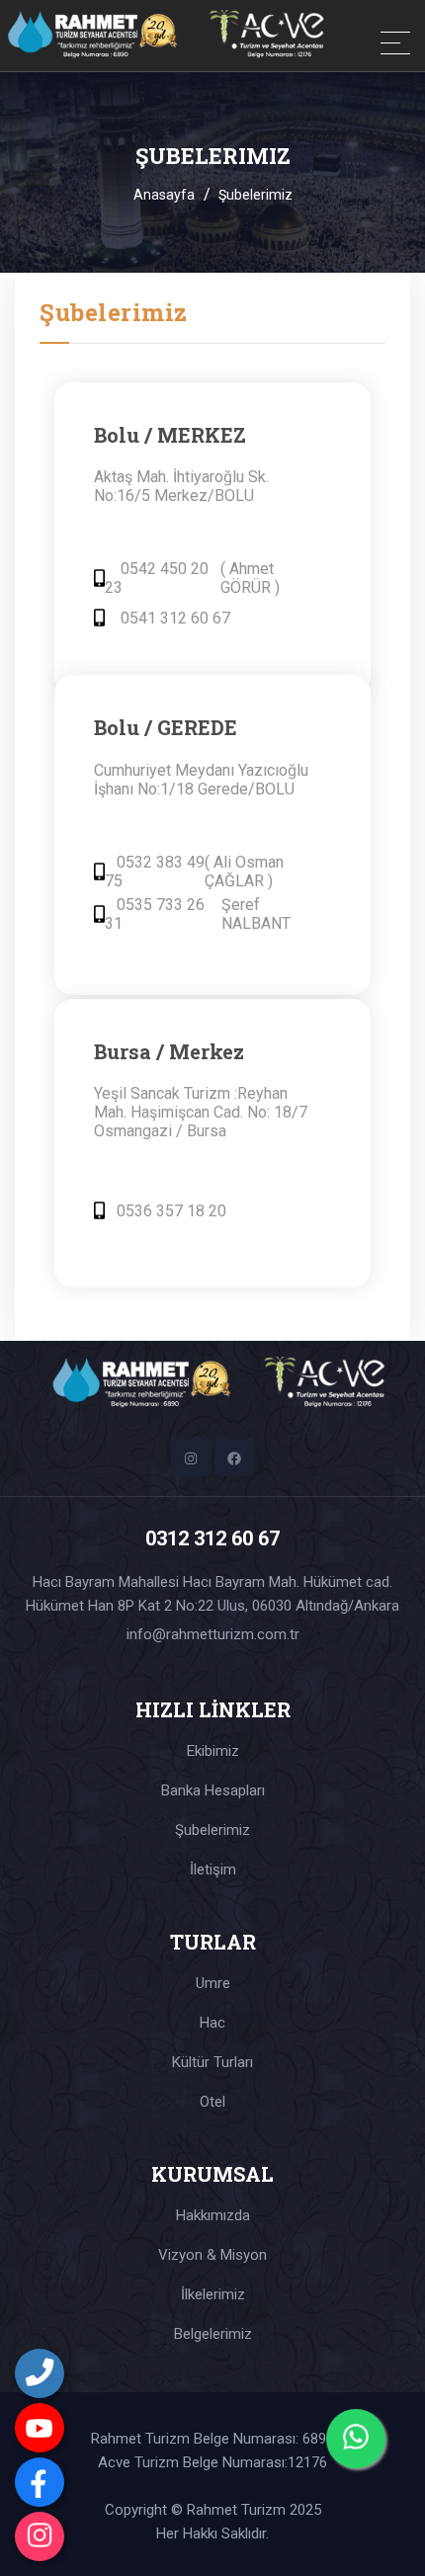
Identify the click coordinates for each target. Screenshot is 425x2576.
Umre (213, 1983)
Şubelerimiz (212, 1830)
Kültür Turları (212, 2062)
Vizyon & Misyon (212, 2255)
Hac (212, 2023)
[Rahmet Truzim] (109, 36)
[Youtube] (40, 2428)
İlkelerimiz (213, 2294)
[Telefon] (40, 2373)
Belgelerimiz (213, 2334)
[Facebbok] (40, 2482)
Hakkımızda (213, 2215)
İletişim (213, 1870)
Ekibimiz (213, 1751)
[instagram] (40, 2536)
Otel (212, 2102)
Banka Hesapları (213, 1790)
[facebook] (234, 1456)
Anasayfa (164, 195)
